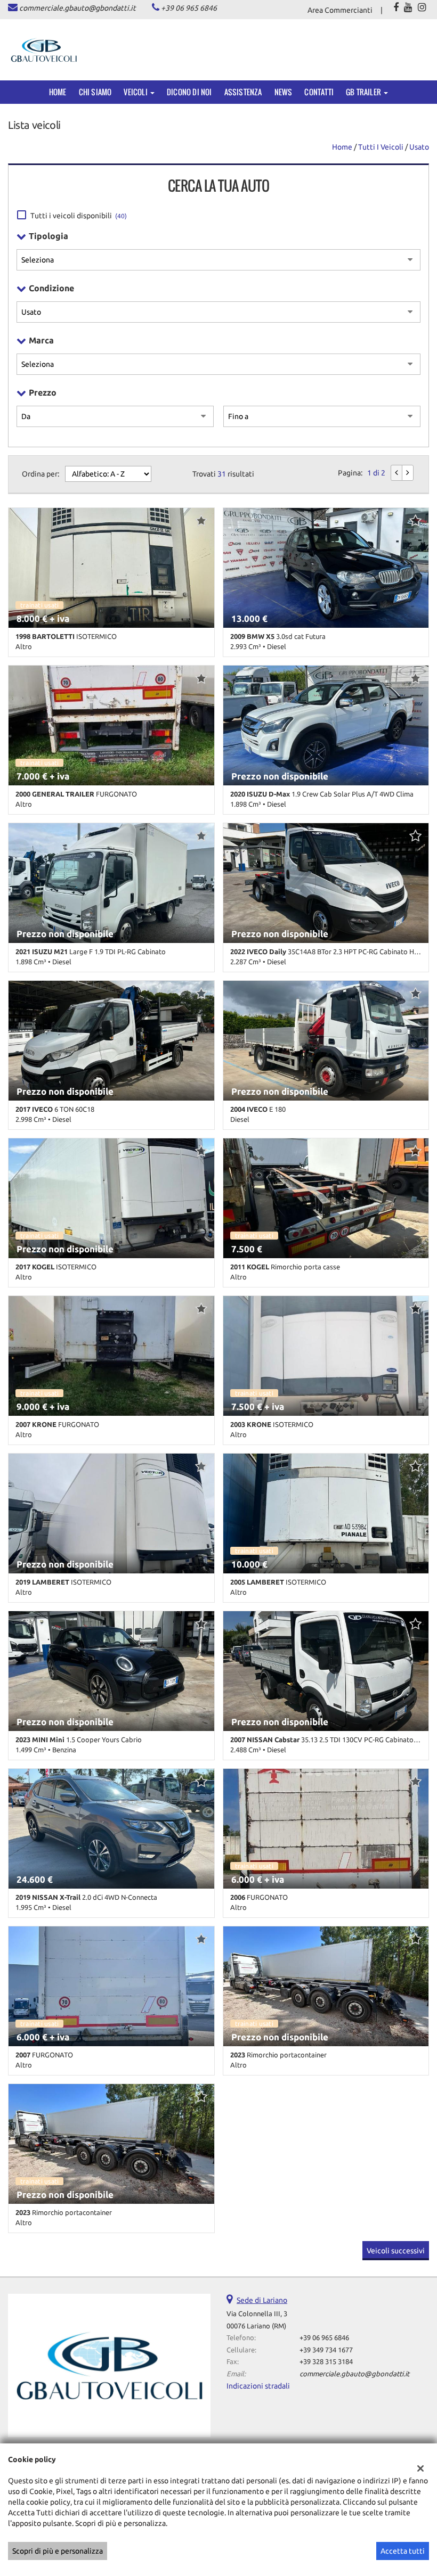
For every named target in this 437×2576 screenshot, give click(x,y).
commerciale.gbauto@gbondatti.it (78, 8)
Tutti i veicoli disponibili (79, 216)
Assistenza (243, 92)
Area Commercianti (340, 10)
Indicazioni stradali (258, 2386)
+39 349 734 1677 (326, 2350)
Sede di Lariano (262, 2300)
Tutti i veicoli (381, 147)
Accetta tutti (403, 2551)
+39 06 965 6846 (189, 8)
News (284, 92)
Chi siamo (95, 92)
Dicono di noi (189, 92)
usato (419, 147)
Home (58, 92)
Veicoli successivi (396, 2251)
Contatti (319, 92)
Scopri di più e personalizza (58, 2551)
